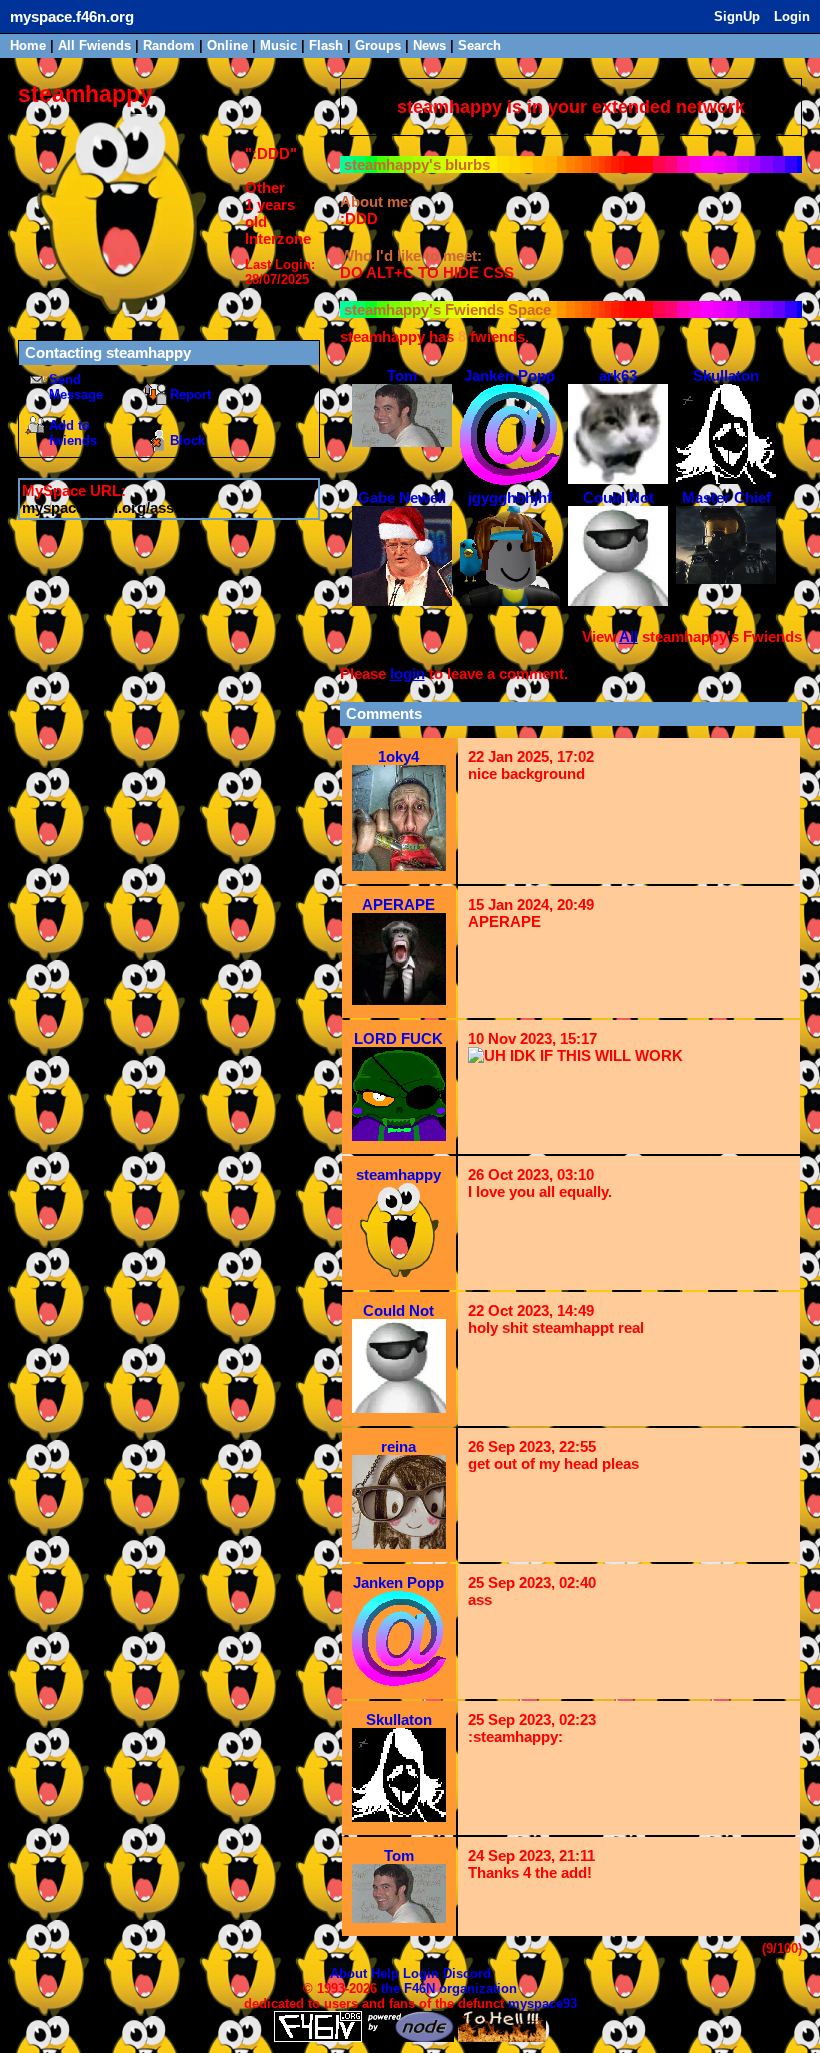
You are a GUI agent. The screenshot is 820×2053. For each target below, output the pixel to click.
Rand (169, 45)
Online (227, 45)
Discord (467, 1973)
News (429, 45)
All (94, 45)
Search (479, 45)
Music (278, 45)
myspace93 (542, 2003)
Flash (326, 45)
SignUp (737, 16)
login (407, 673)
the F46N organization (449, 1988)
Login (792, 16)
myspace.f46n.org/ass (98, 507)
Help (385, 1973)
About (348, 1973)
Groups (378, 45)
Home (28, 45)
